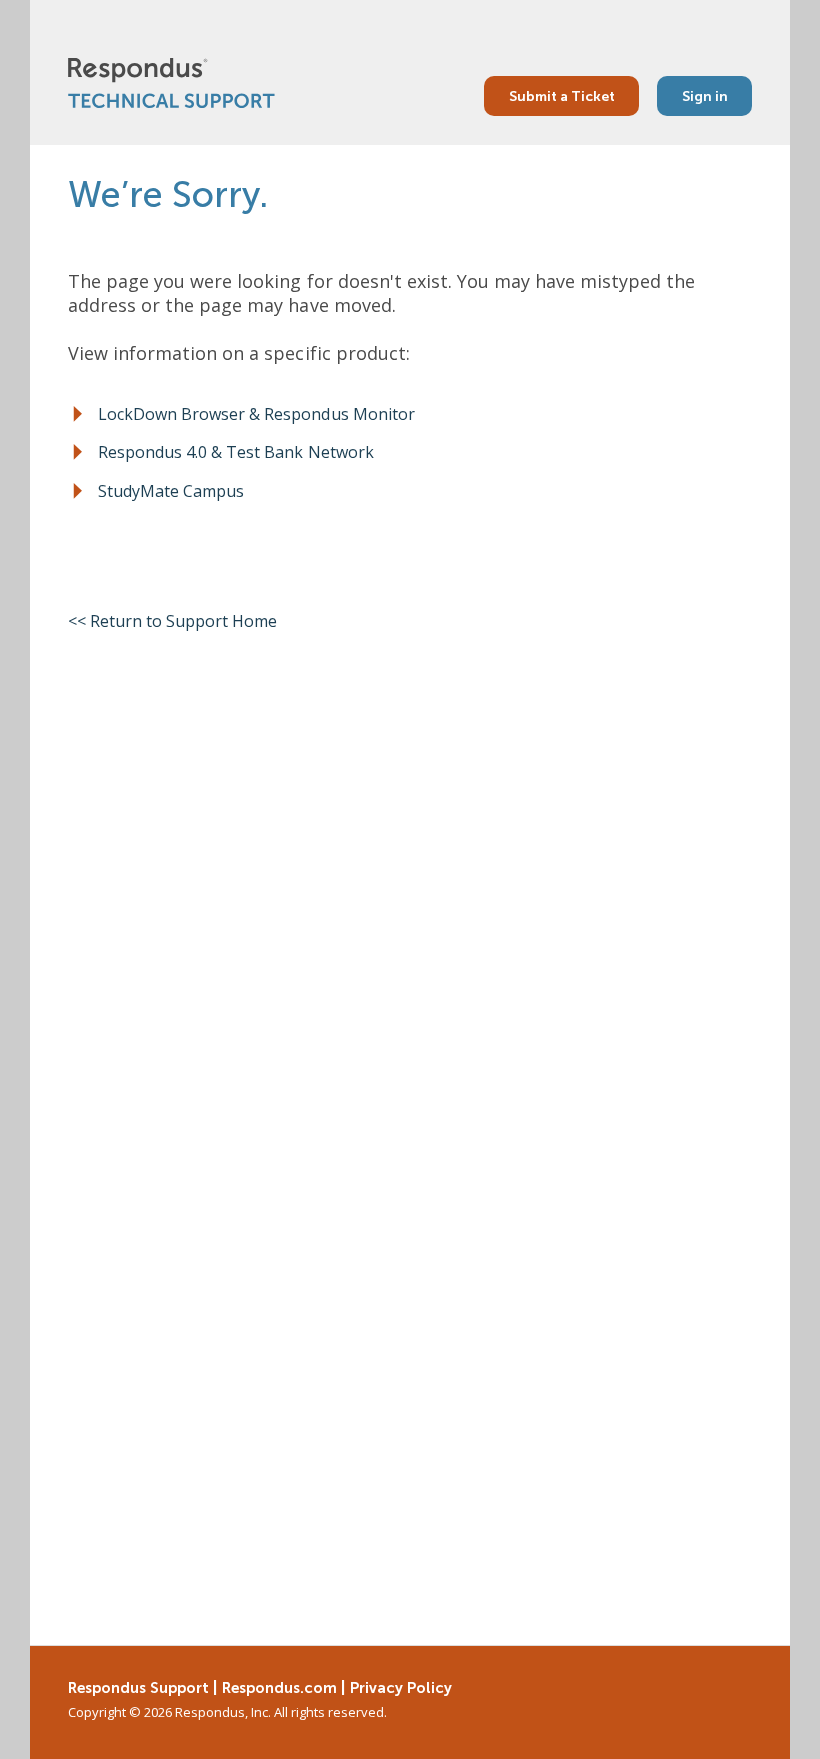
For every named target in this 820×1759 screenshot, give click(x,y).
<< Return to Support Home (173, 621)
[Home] (171, 83)
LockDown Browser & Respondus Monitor (256, 414)
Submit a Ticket (562, 96)
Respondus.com (279, 1687)
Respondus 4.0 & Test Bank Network (236, 452)
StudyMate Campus (171, 491)
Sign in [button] (705, 96)
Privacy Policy (401, 1687)
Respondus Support (138, 1687)
